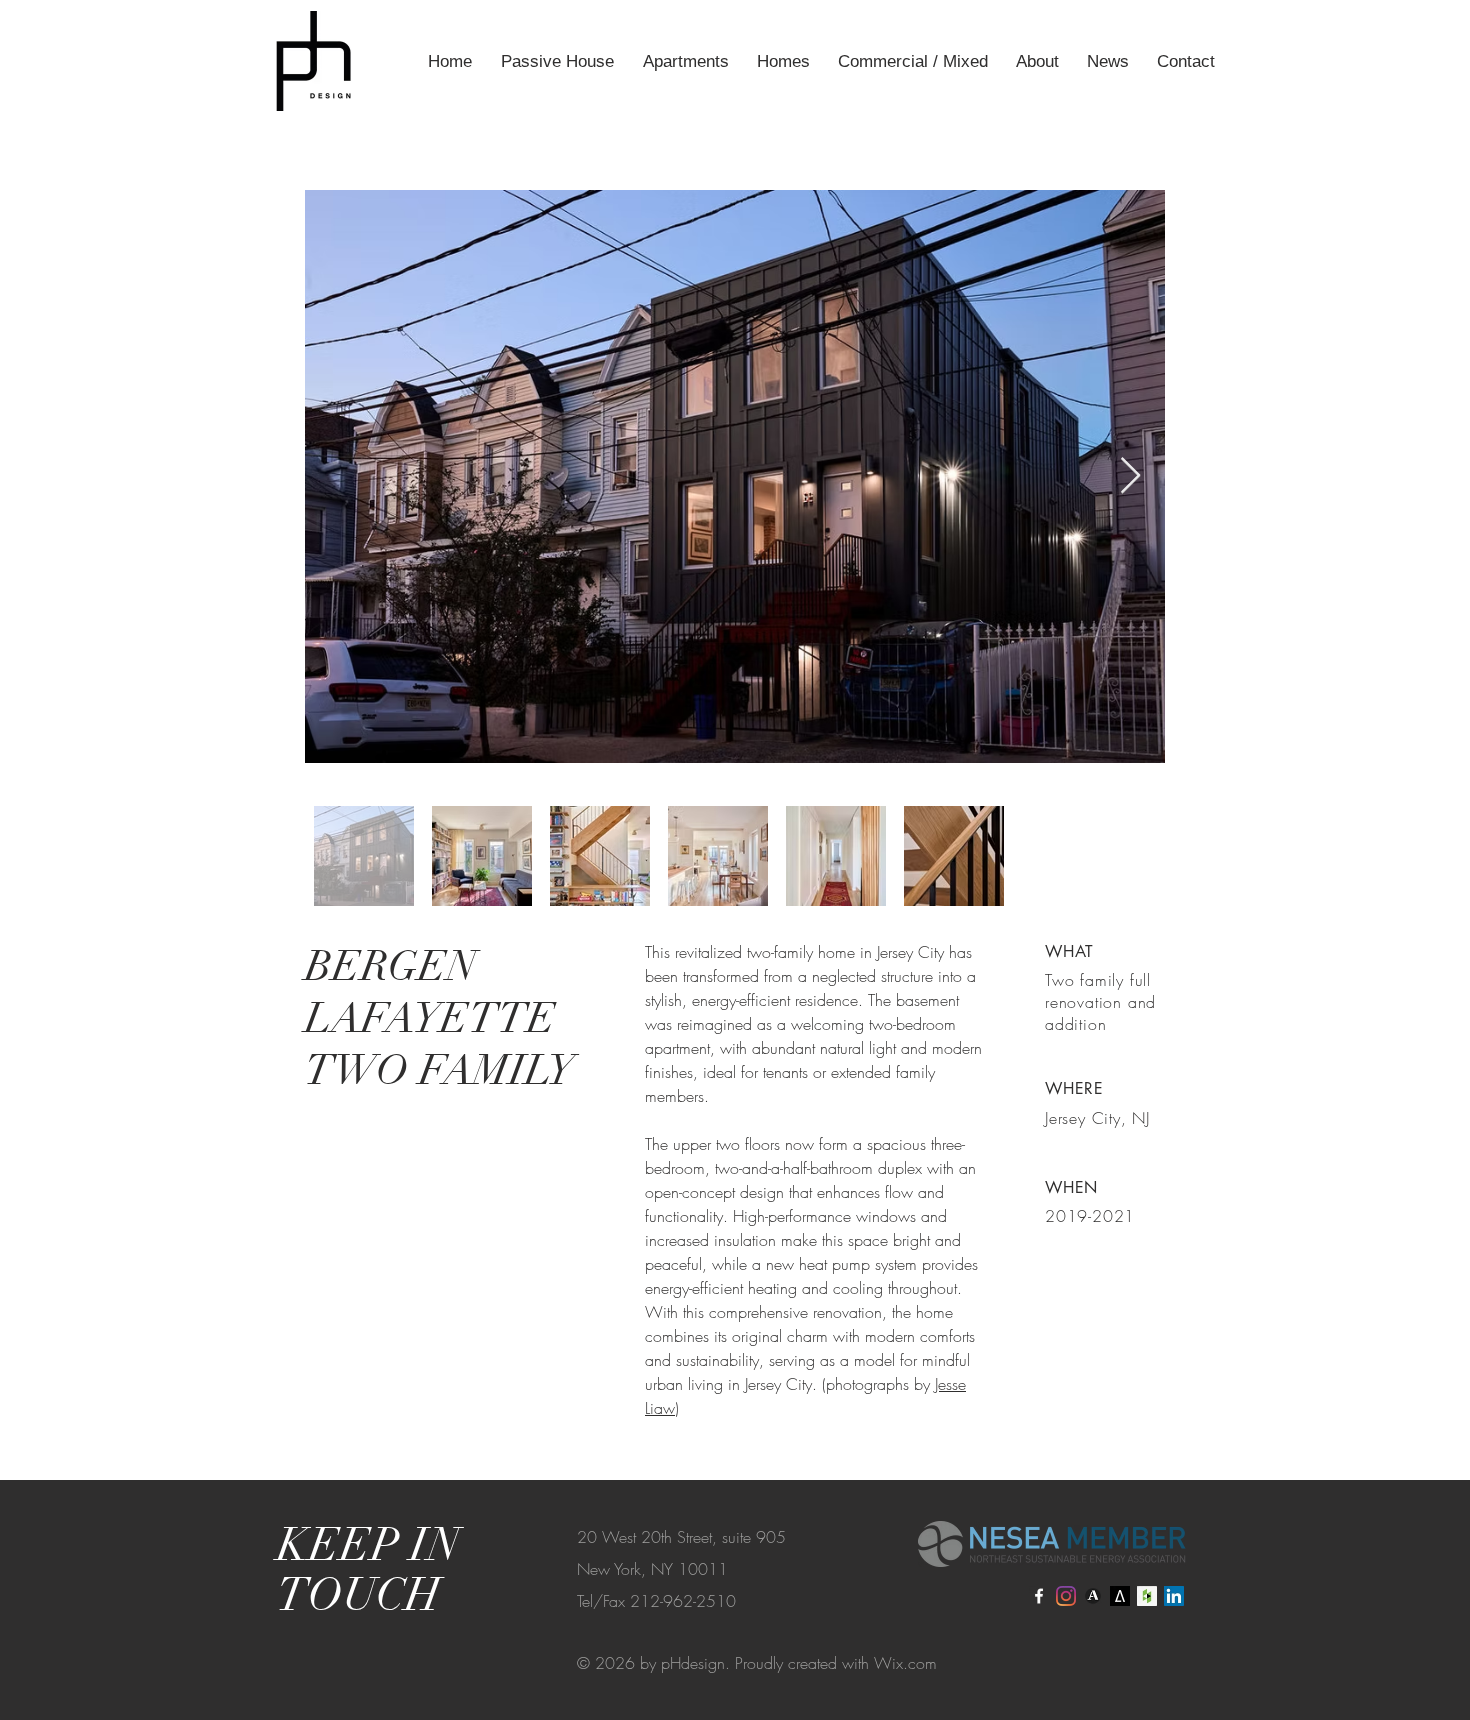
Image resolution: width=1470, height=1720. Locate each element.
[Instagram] (1066, 1596)
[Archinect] (1093, 1596)
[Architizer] (1120, 1596)
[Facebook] (1039, 1596)
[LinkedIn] (1174, 1596)
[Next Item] (1130, 476)
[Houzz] (1147, 1596)
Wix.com (905, 1663)
